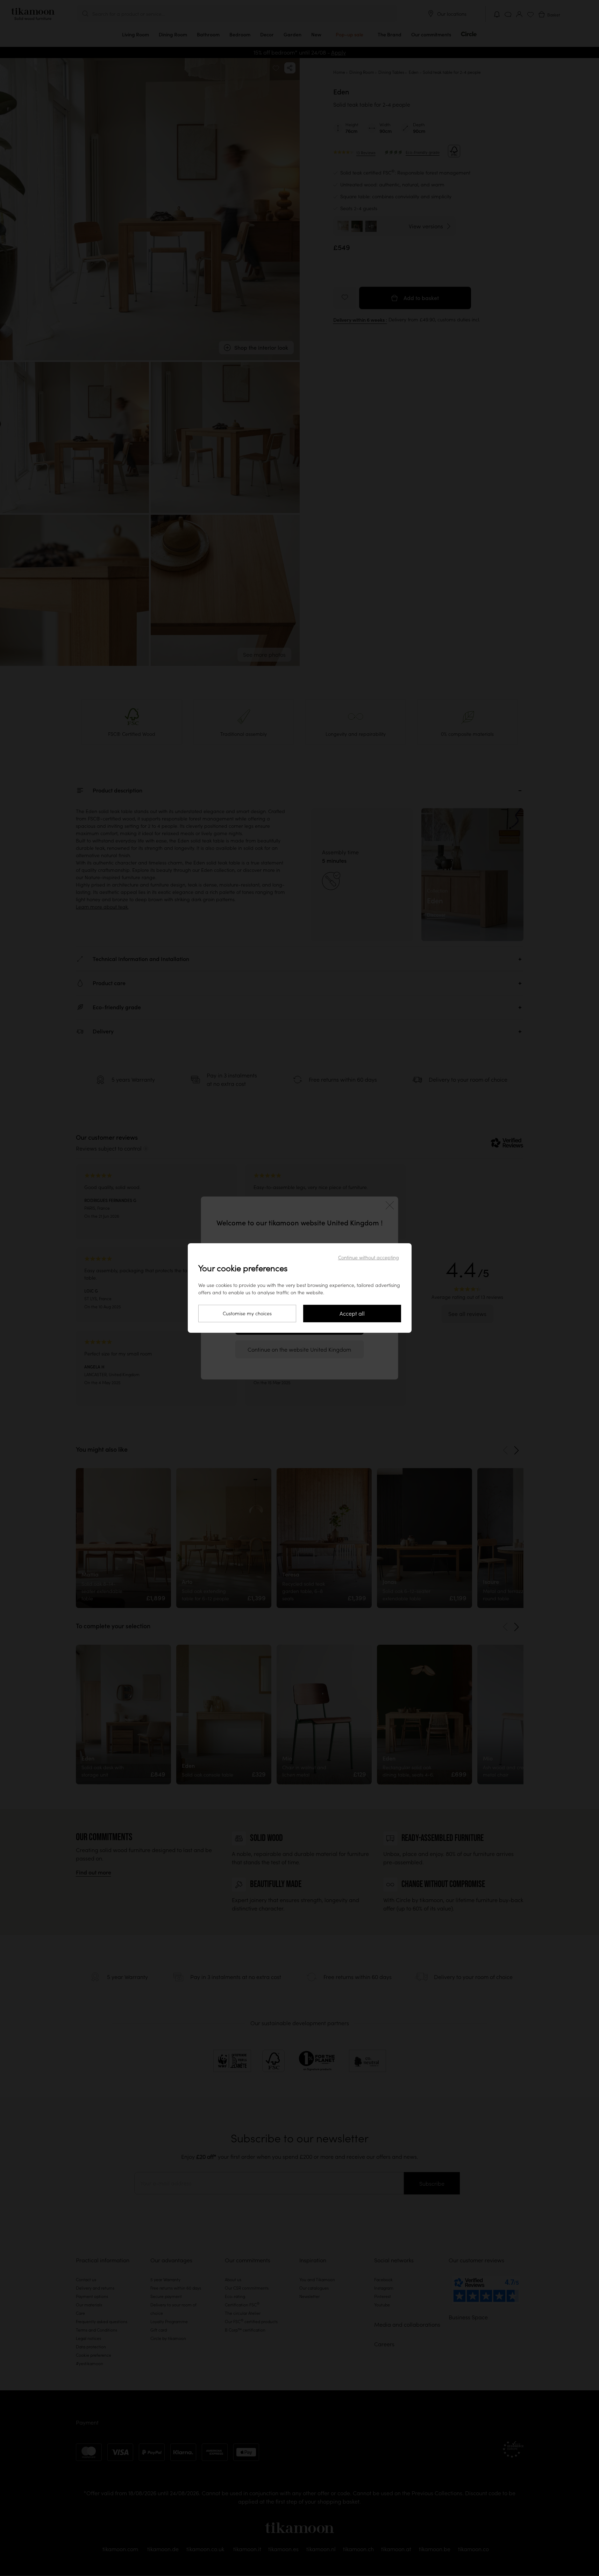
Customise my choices (247, 1314)
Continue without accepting (369, 1258)
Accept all (352, 1314)
